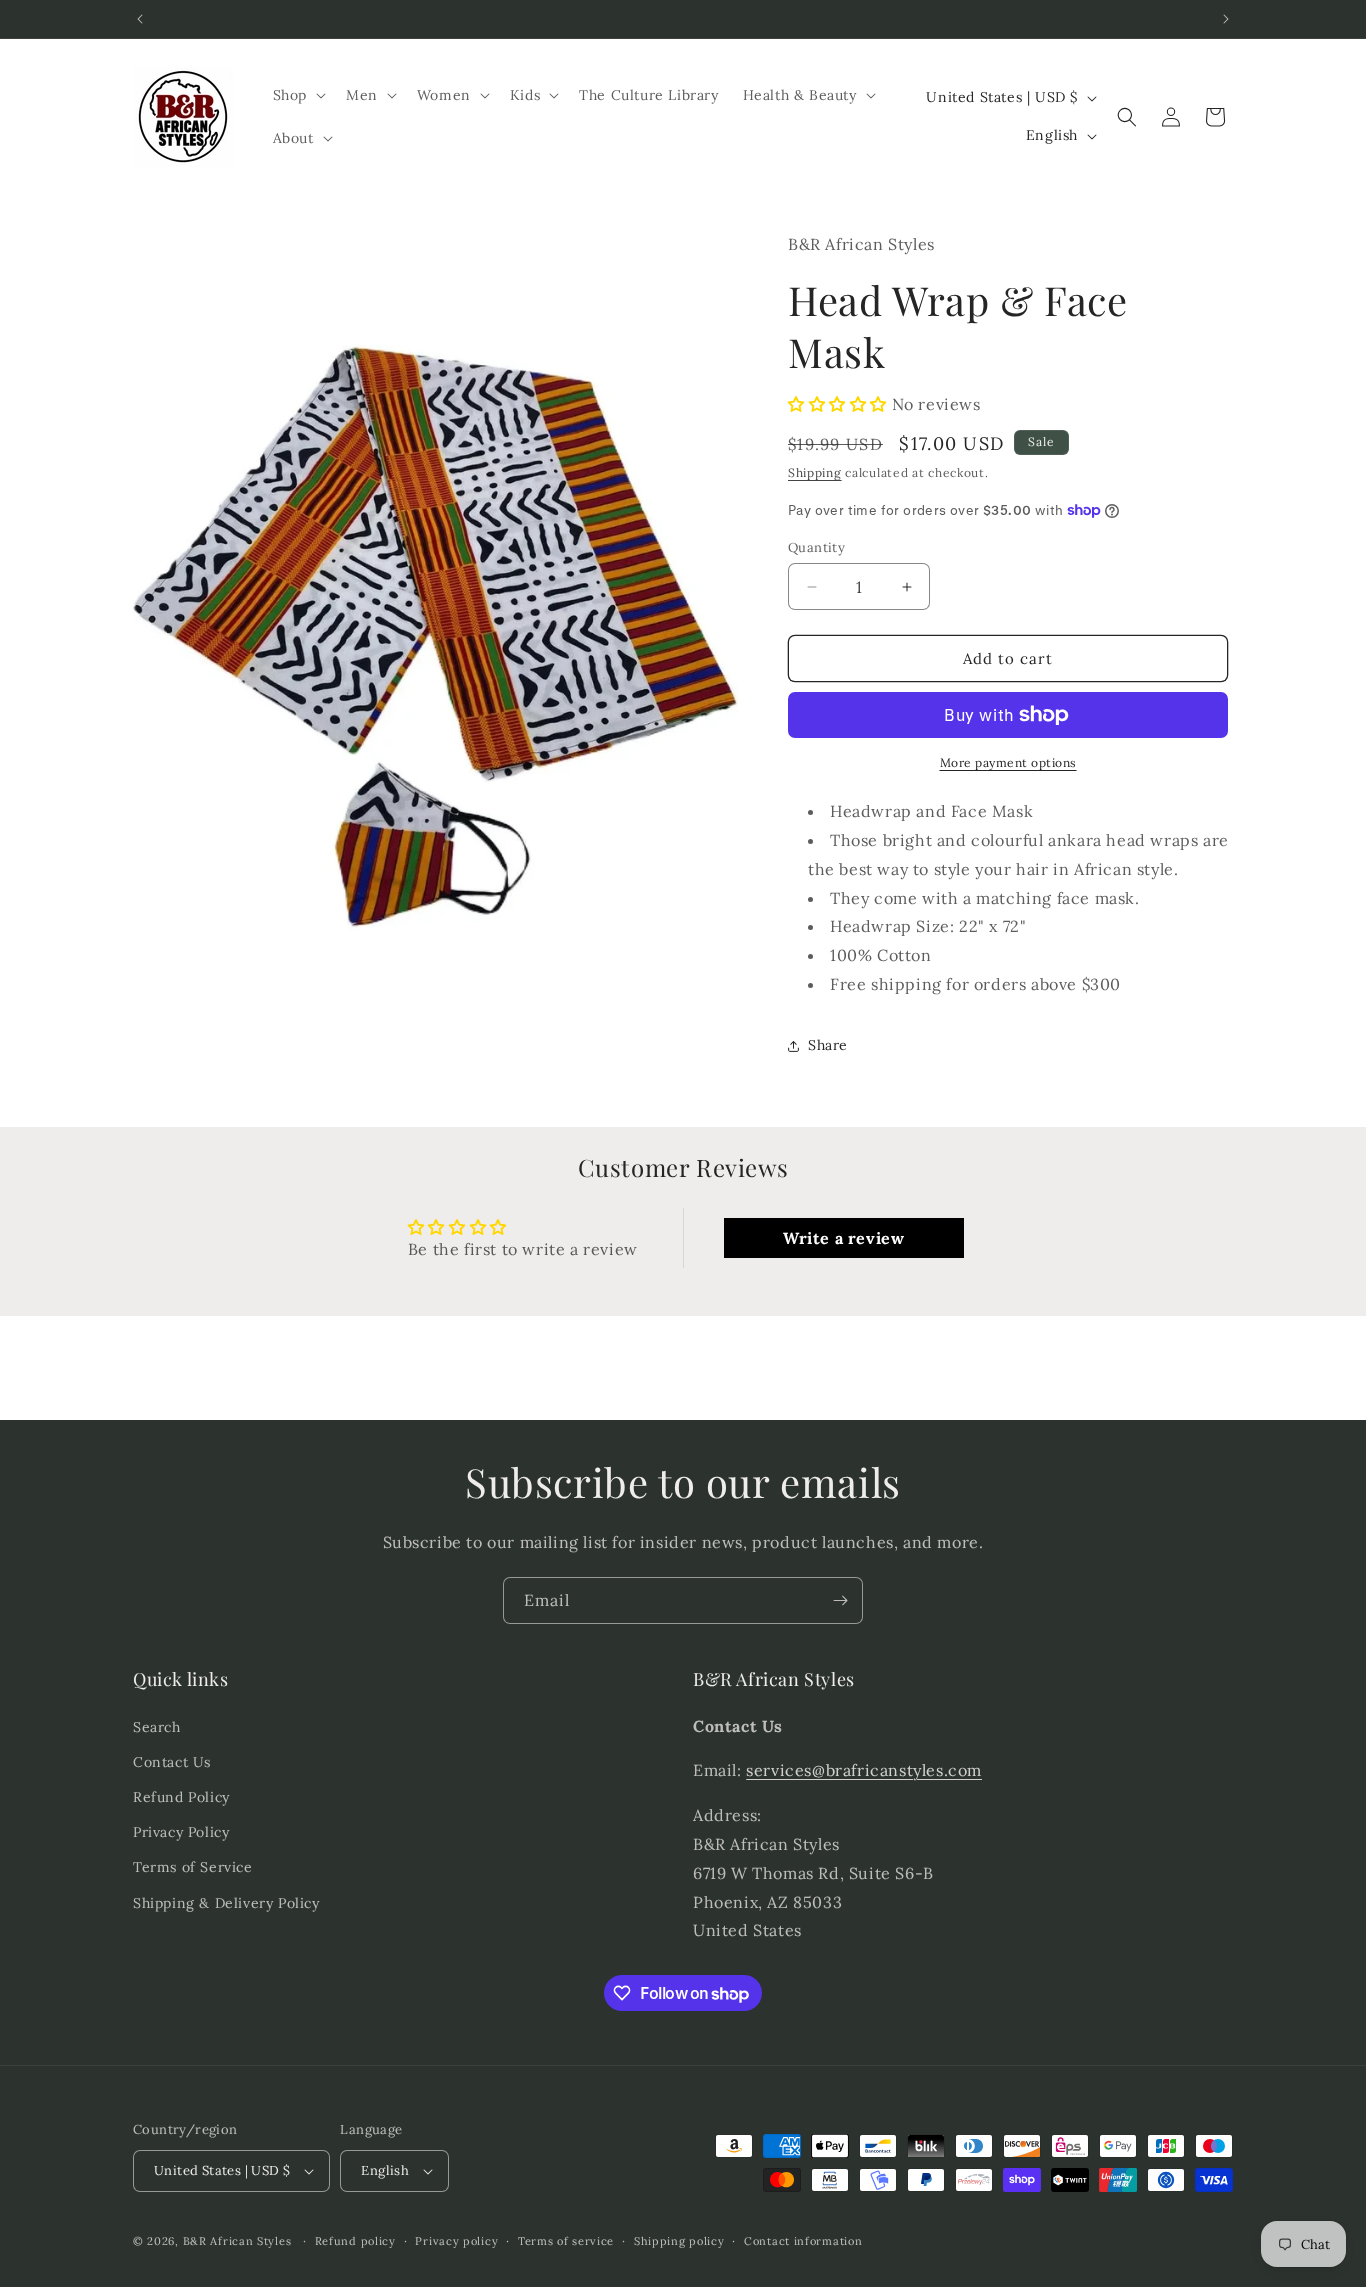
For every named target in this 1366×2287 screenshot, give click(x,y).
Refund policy (355, 2241)
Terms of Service (193, 1867)
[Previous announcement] (140, 19)
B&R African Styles (237, 2241)
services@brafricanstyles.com (864, 1770)
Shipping (815, 472)
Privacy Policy (181, 1832)
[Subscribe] (840, 1600)
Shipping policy (679, 2241)
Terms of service (566, 2241)
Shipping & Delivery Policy (226, 1903)
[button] (297, 95)
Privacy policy (456, 2241)
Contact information (803, 2241)
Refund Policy (181, 1797)
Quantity (816, 547)
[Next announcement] (1226, 19)
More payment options (1008, 762)
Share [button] (828, 1045)
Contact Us (172, 1762)
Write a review (843, 1238)
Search (157, 1727)
